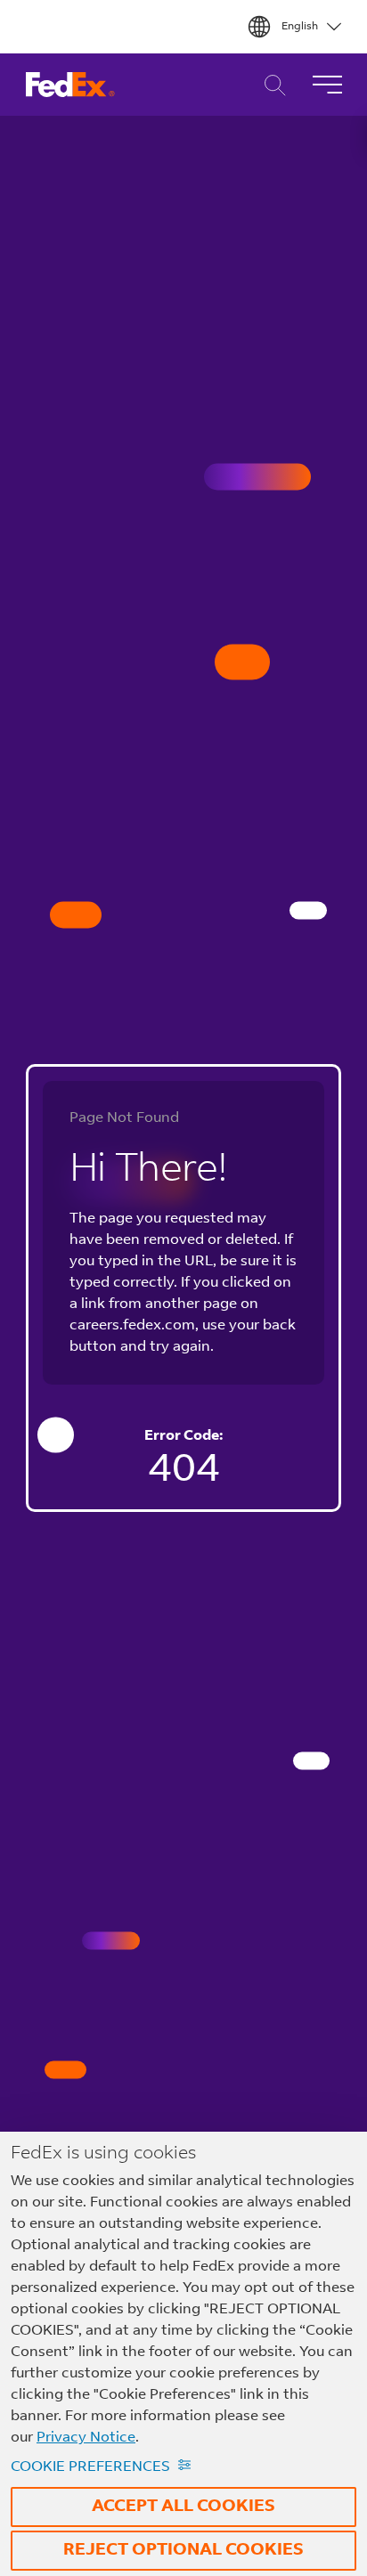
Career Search (270, 85)
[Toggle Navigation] (327, 85)
